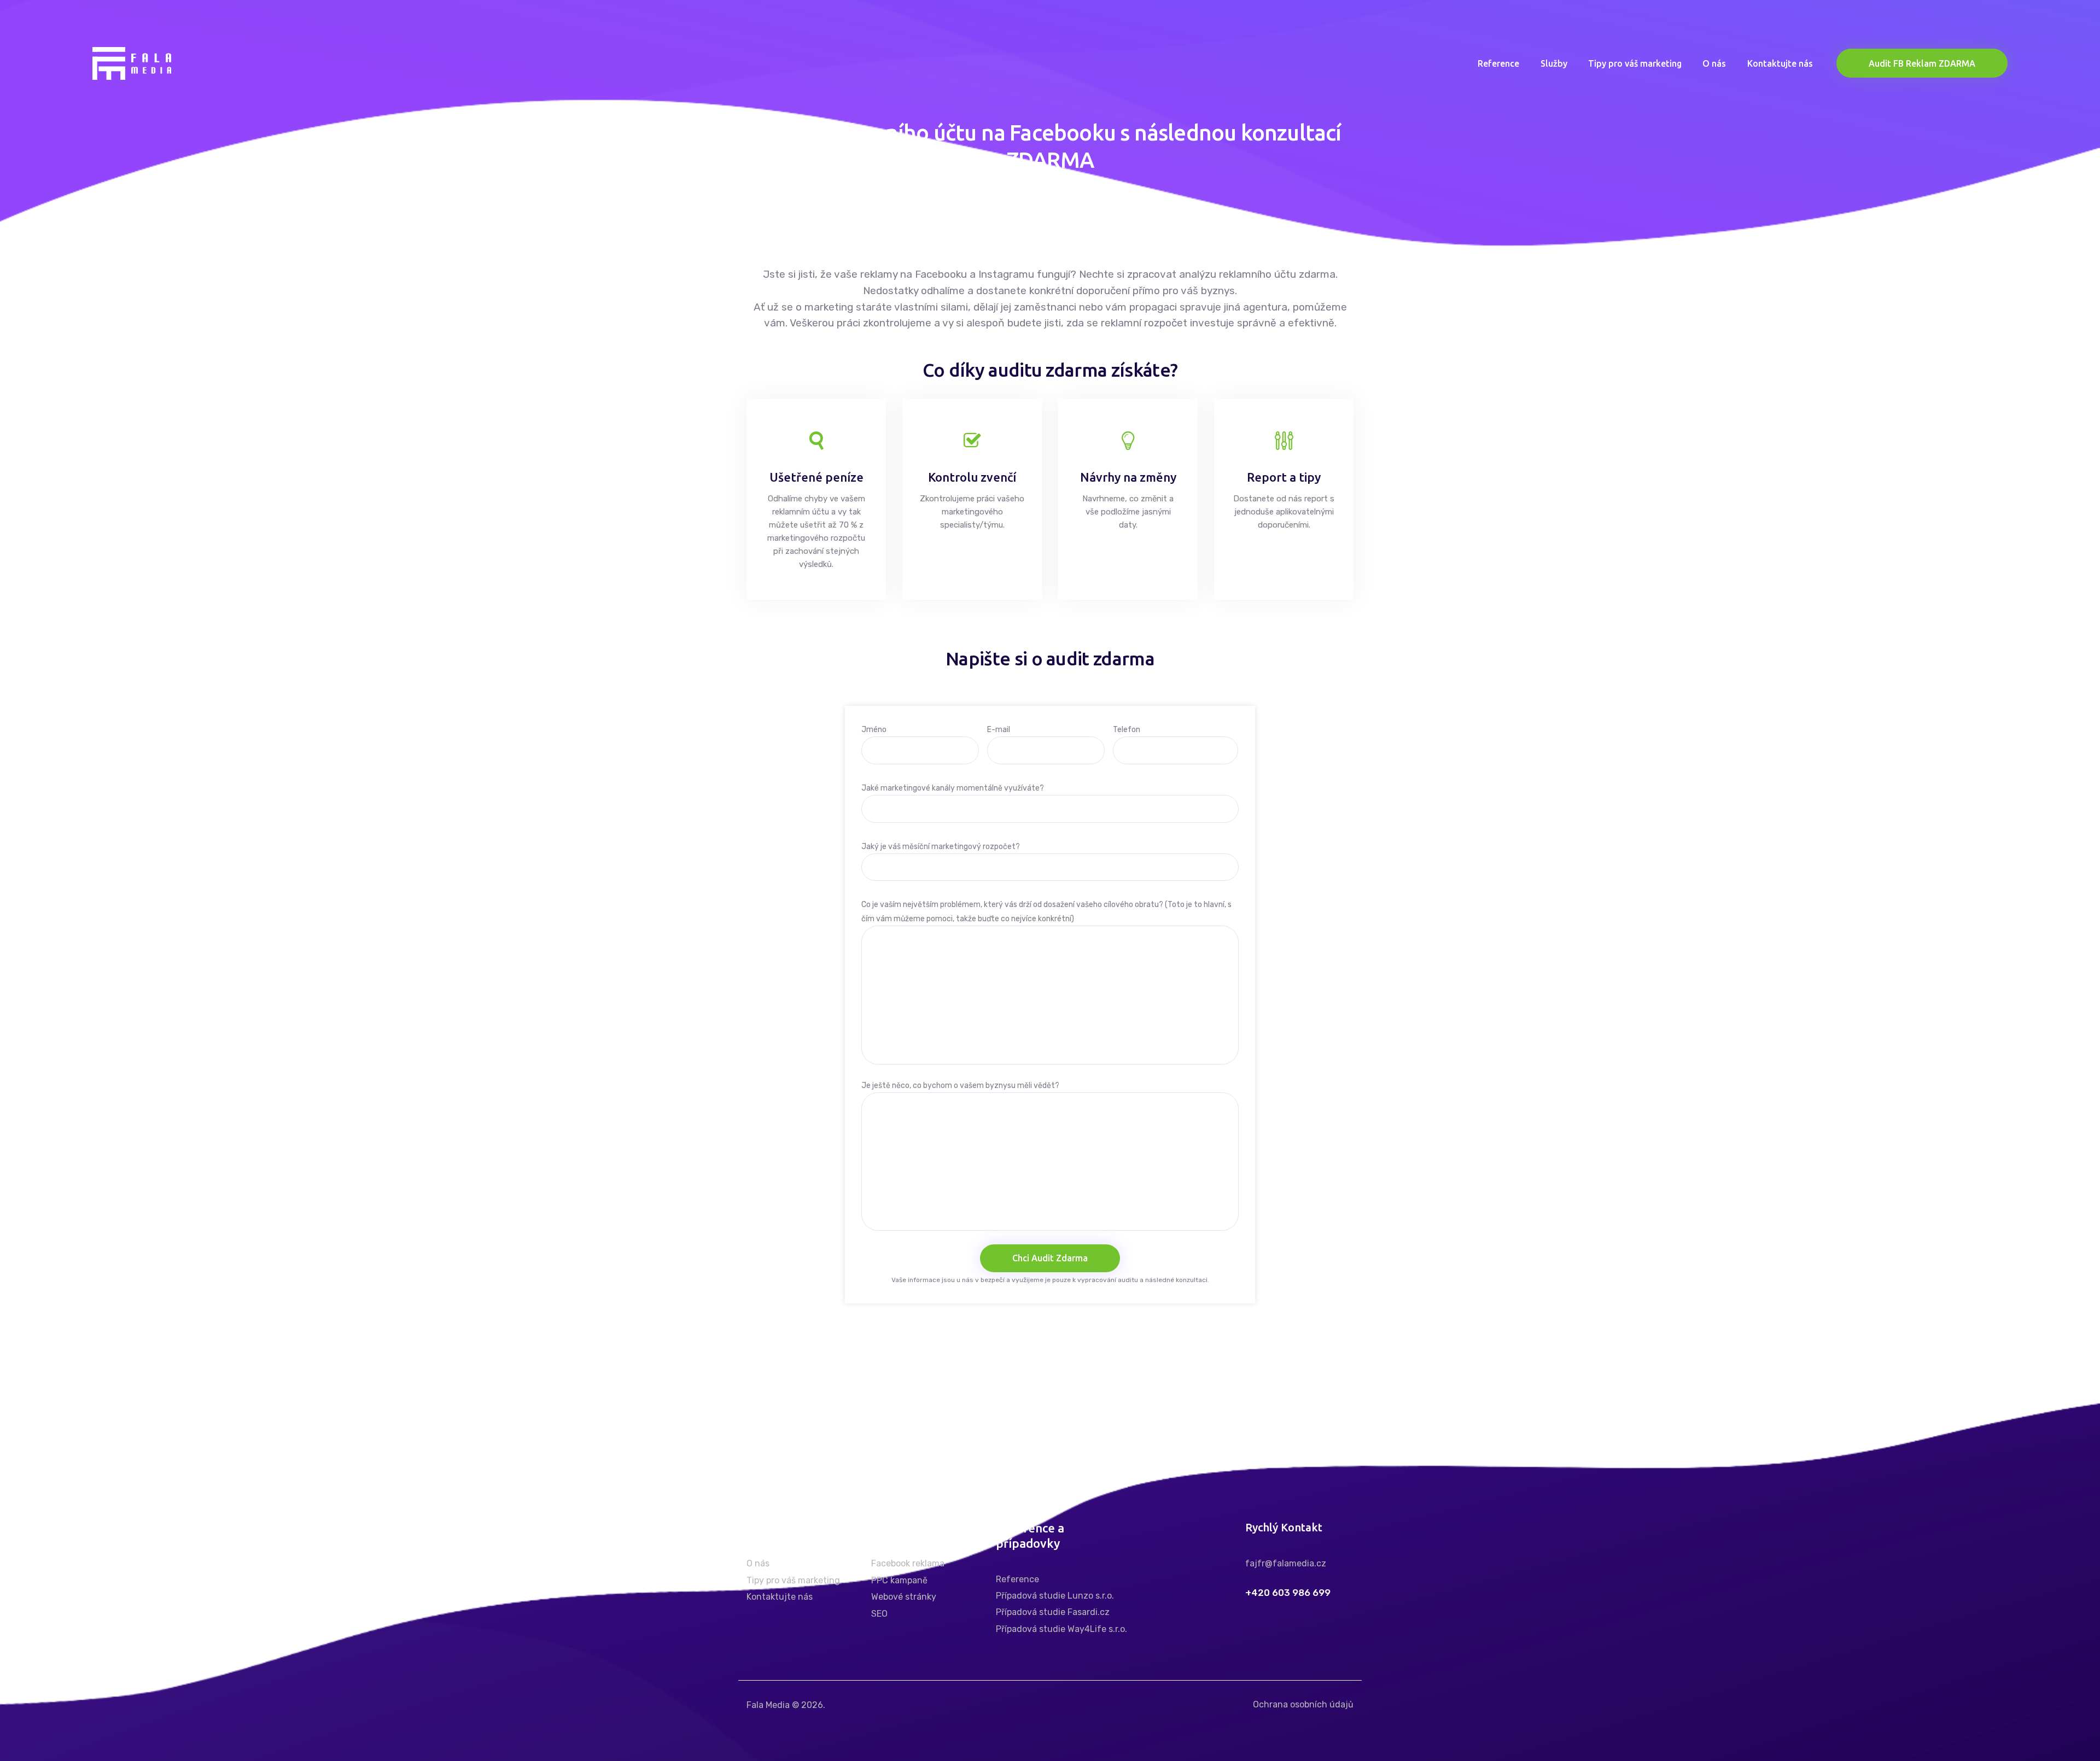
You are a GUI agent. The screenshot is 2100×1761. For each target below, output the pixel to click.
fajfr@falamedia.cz (1286, 1563)
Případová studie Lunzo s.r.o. (1055, 1596)
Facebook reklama (908, 1563)
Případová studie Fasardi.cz (1053, 1612)
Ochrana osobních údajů (1303, 1704)
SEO (879, 1614)
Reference (1017, 1579)
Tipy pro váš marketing (793, 1580)
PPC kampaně (899, 1580)
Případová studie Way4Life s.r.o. (1061, 1629)
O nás (758, 1563)
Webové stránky (904, 1597)
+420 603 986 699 (1288, 1593)
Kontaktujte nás (780, 1597)
